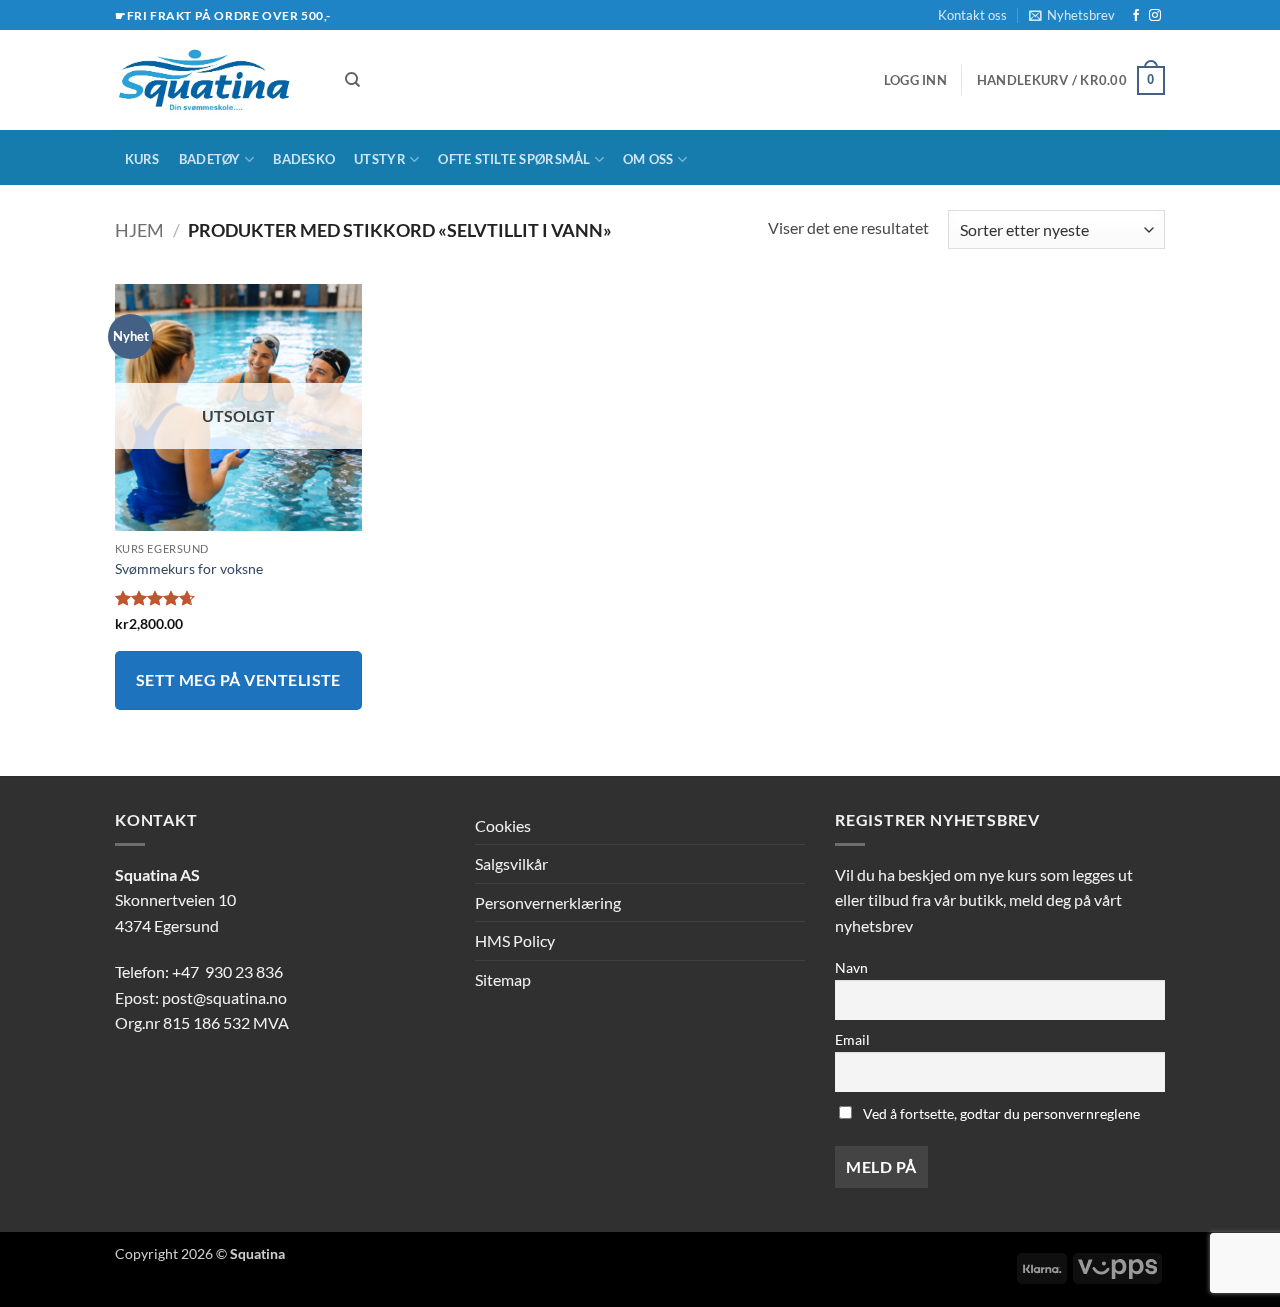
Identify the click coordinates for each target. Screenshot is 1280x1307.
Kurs (142, 159)
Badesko (304, 159)
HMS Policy (515, 940)
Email (852, 1039)
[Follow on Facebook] (1136, 16)
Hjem (139, 230)
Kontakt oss (972, 15)
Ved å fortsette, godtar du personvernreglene (1000, 1113)
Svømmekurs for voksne (189, 568)
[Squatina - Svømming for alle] (215, 80)
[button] (1072, 15)
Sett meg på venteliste (238, 680)
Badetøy (210, 159)
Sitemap (503, 979)
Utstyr (380, 159)
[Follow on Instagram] (1155, 16)
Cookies (503, 825)
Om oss (648, 159)
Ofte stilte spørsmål (514, 159)
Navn (851, 967)
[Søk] (352, 80)
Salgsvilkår (511, 863)
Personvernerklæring (548, 902)
